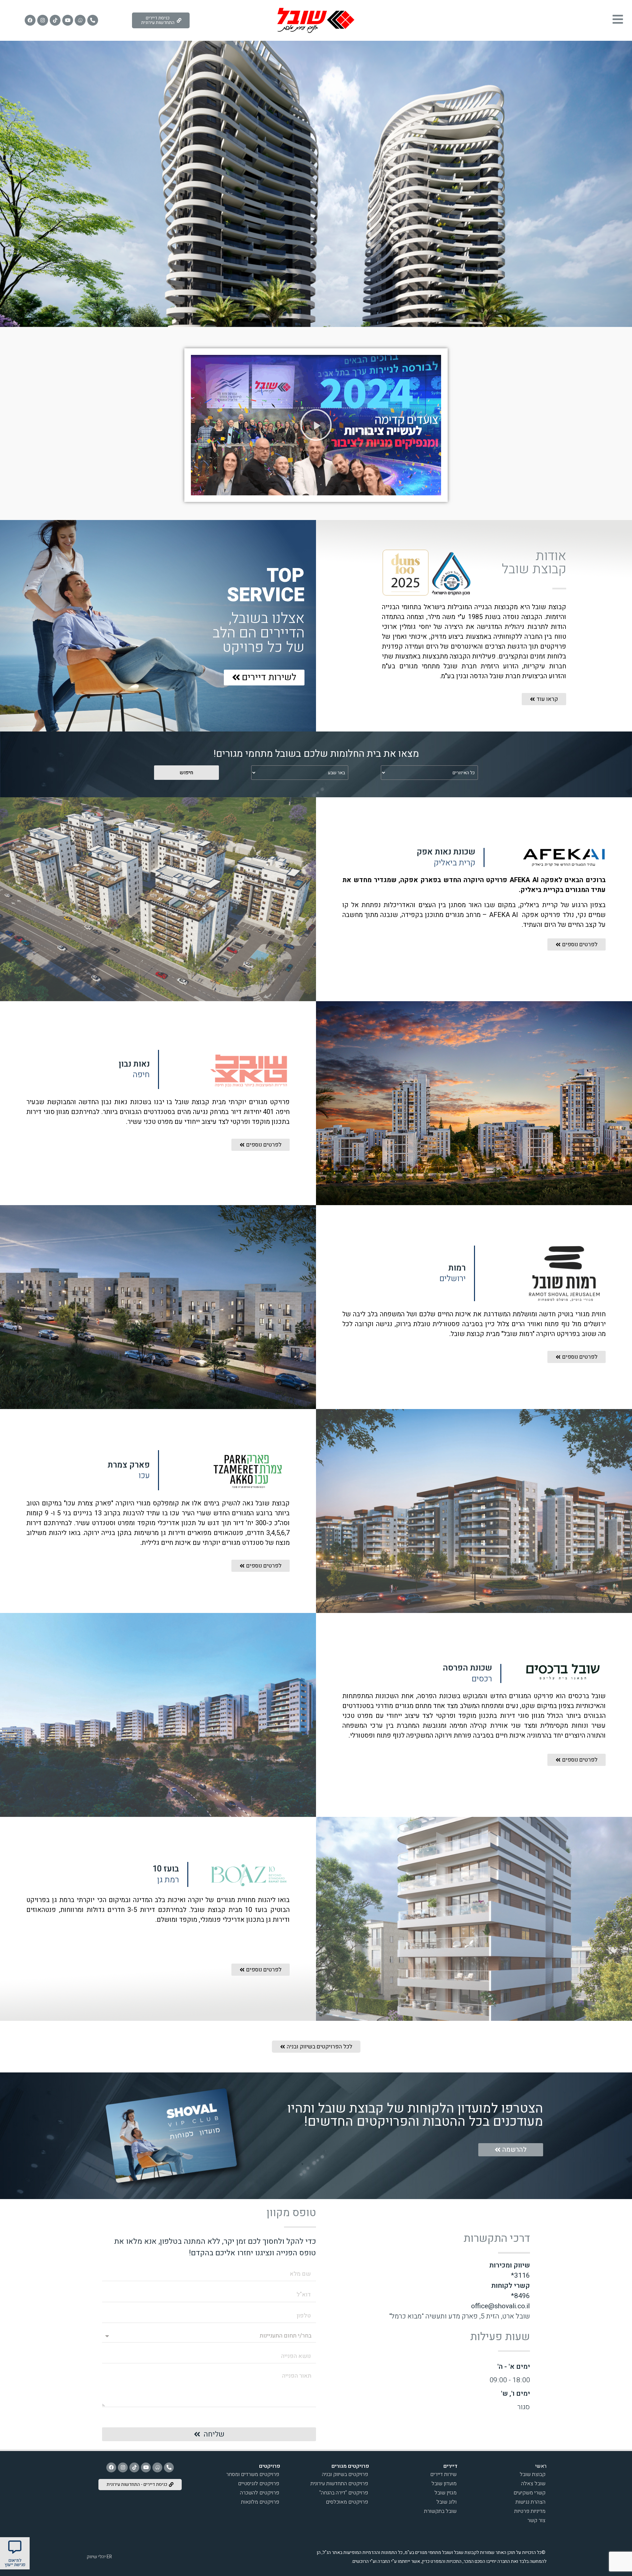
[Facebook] (30, 20)
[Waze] (80, 20)
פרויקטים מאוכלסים (347, 2502)
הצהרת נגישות (530, 2502)
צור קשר (536, 2520)
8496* (520, 2296)
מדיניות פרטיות (530, 2511)
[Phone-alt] (93, 20)
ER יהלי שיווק (99, 2557)
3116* (520, 2276)
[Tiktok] (55, 20)
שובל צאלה (533, 2484)
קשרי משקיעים (529, 2493)
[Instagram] (43, 20)
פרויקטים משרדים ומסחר (253, 2474)
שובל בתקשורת (440, 2511)
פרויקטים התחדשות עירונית (339, 2484)
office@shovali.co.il (500, 2306)
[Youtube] (68, 20)
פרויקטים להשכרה (260, 2493)
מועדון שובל (444, 2484)
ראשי (541, 2466)
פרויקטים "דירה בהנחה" (344, 2493)
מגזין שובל (446, 2493)
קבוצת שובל (533, 2474)
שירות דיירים (443, 2474)
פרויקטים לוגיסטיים (259, 2484)
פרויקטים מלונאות (260, 2502)
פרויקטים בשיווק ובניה (345, 2474)
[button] (316, 425)
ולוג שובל (447, 2502)
